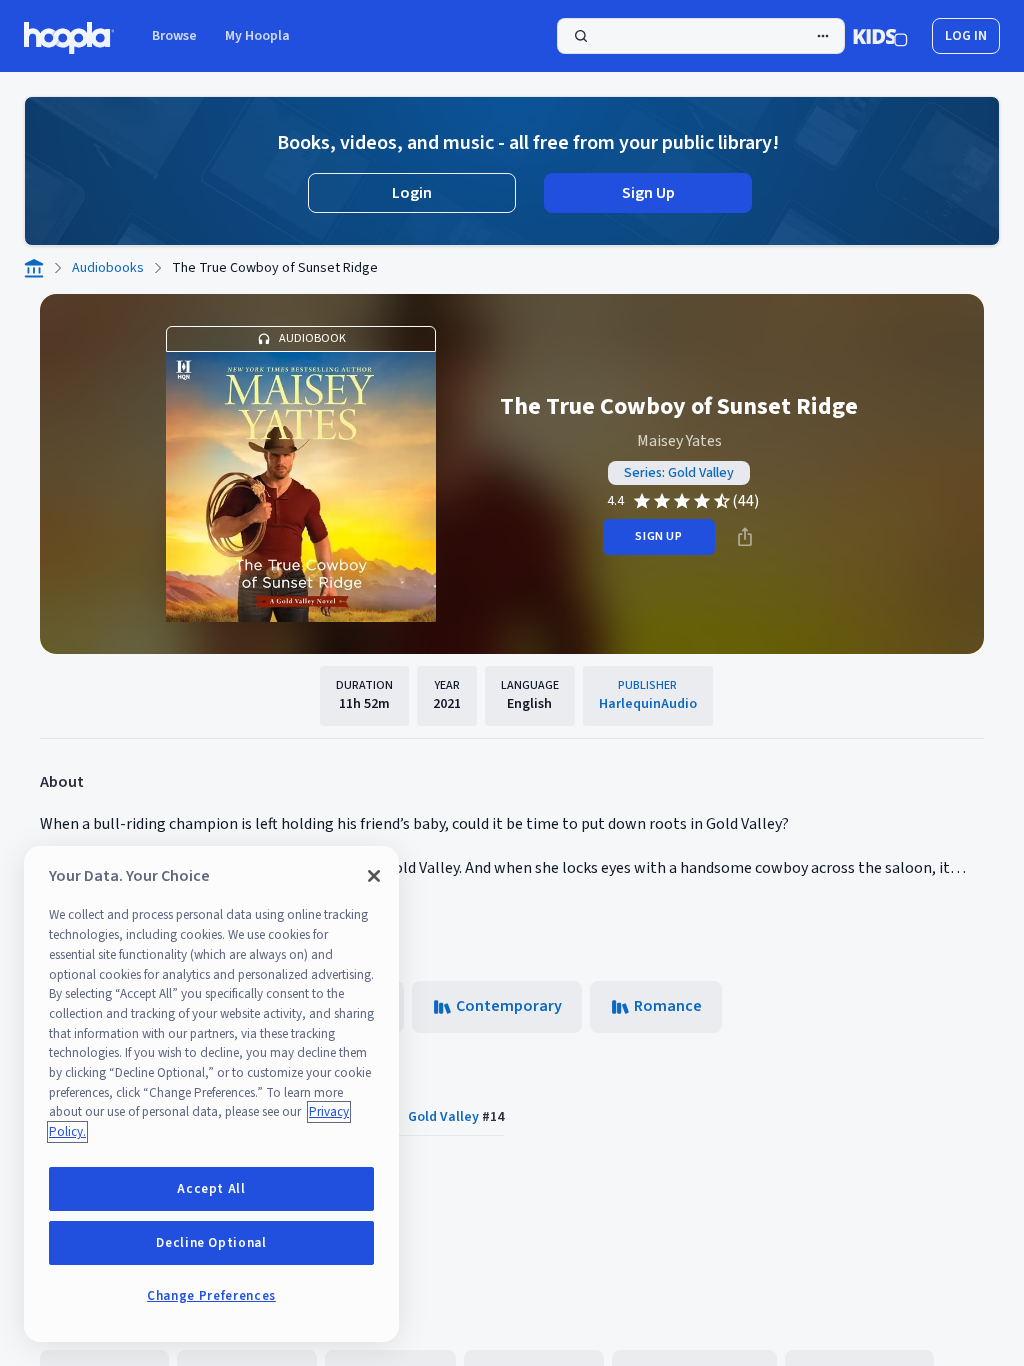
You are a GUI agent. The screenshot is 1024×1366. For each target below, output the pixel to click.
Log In (966, 36)
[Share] (745, 537)
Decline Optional (211, 1243)
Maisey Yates (679, 441)
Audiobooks (108, 268)
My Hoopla (257, 36)
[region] (211, 1094)
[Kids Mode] (880, 36)
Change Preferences (211, 1296)
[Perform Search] (701, 36)
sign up (658, 536)
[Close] (374, 876)
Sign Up (648, 193)
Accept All (211, 1189)
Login (412, 193)
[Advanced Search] (823, 36)
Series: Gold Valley (679, 473)
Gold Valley (443, 1117)
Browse (174, 36)
